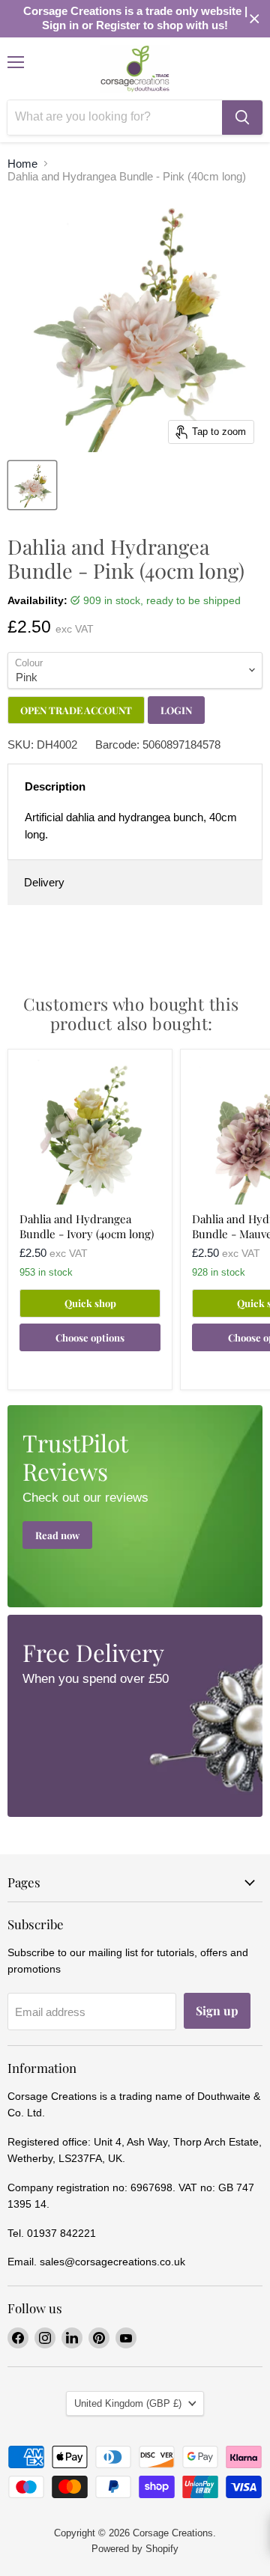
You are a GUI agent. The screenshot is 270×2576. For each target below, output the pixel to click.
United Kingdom (128, 2403)
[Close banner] (255, 19)
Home (22, 164)
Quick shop (90, 1303)
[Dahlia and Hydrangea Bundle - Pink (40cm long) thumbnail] (32, 485)
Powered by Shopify (135, 2549)
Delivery (44, 882)
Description (55, 786)
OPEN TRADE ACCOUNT (76, 710)
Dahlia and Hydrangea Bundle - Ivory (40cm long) (87, 1226)
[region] (135, 19)
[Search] (242, 118)
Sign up (217, 2010)
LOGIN (176, 710)
